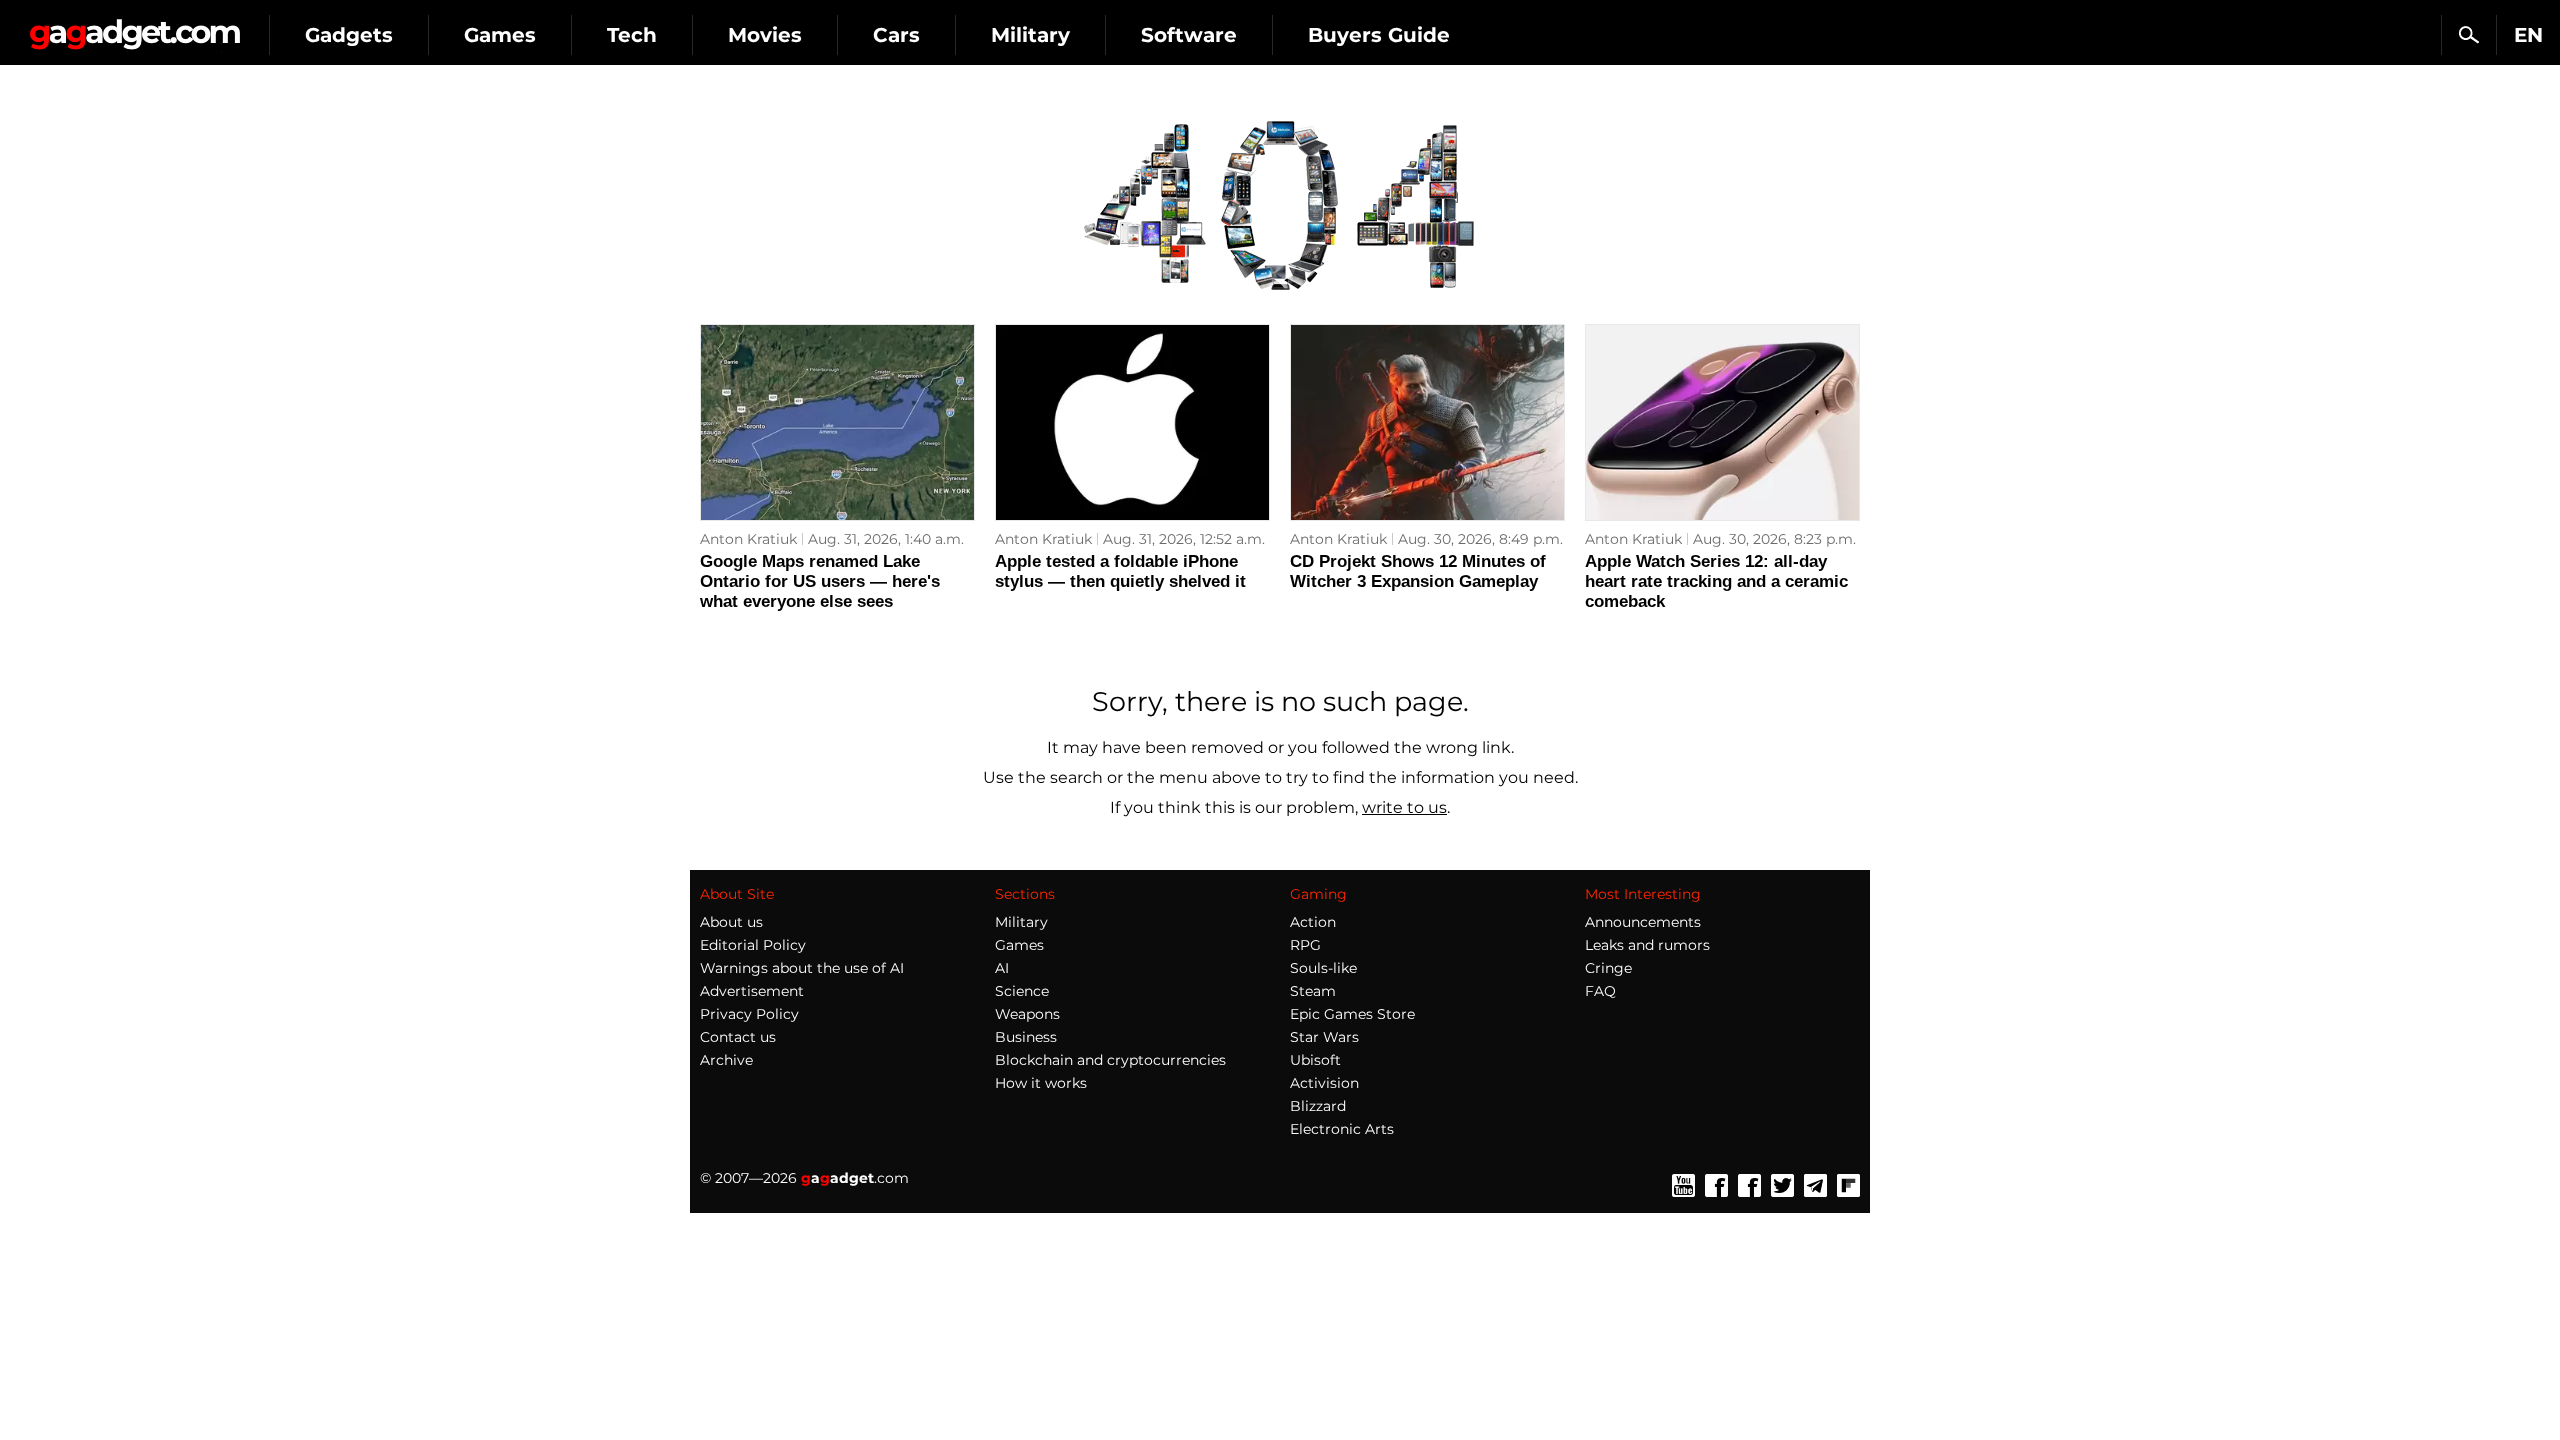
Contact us (738, 1037)
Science (1022, 991)
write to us (1404, 807)
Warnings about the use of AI (802, 968)
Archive (726, 1060)
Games (500, 35)
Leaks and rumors (1647, 945)
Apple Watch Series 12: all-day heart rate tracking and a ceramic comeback (1716, 581)
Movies (765, 35)
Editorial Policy (753, 945)
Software (1189, 35)
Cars (896, 35)
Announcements (1643, 922)
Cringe (1608, 968)
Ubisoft (1315, 1060)
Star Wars (1324, 1037)
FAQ (1600, 991)
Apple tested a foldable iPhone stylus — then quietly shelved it (1120, 571)
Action (1313, 922)
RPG (1305, 945)
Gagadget (134, 26)
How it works (1041, 1083)
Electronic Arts (1342, 1129)
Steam (1313, 991)
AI (1002, 968)
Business (1026, 1037)
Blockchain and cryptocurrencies (1110, 1060)
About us (731, 922)
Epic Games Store (1352, 1014)
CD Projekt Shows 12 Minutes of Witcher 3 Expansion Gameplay (1418, 571)
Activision (1324, 1083)
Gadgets (349, 35)
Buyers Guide (1379, 35)
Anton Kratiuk (748, 539)
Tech (632, 35)
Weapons (1027, 1014)
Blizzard (1318, 1106)
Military (1030, 35)
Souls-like (1323, 968)
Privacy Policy (749, 1014)
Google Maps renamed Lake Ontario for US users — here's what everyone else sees (820, 581)
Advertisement (752, 991)
